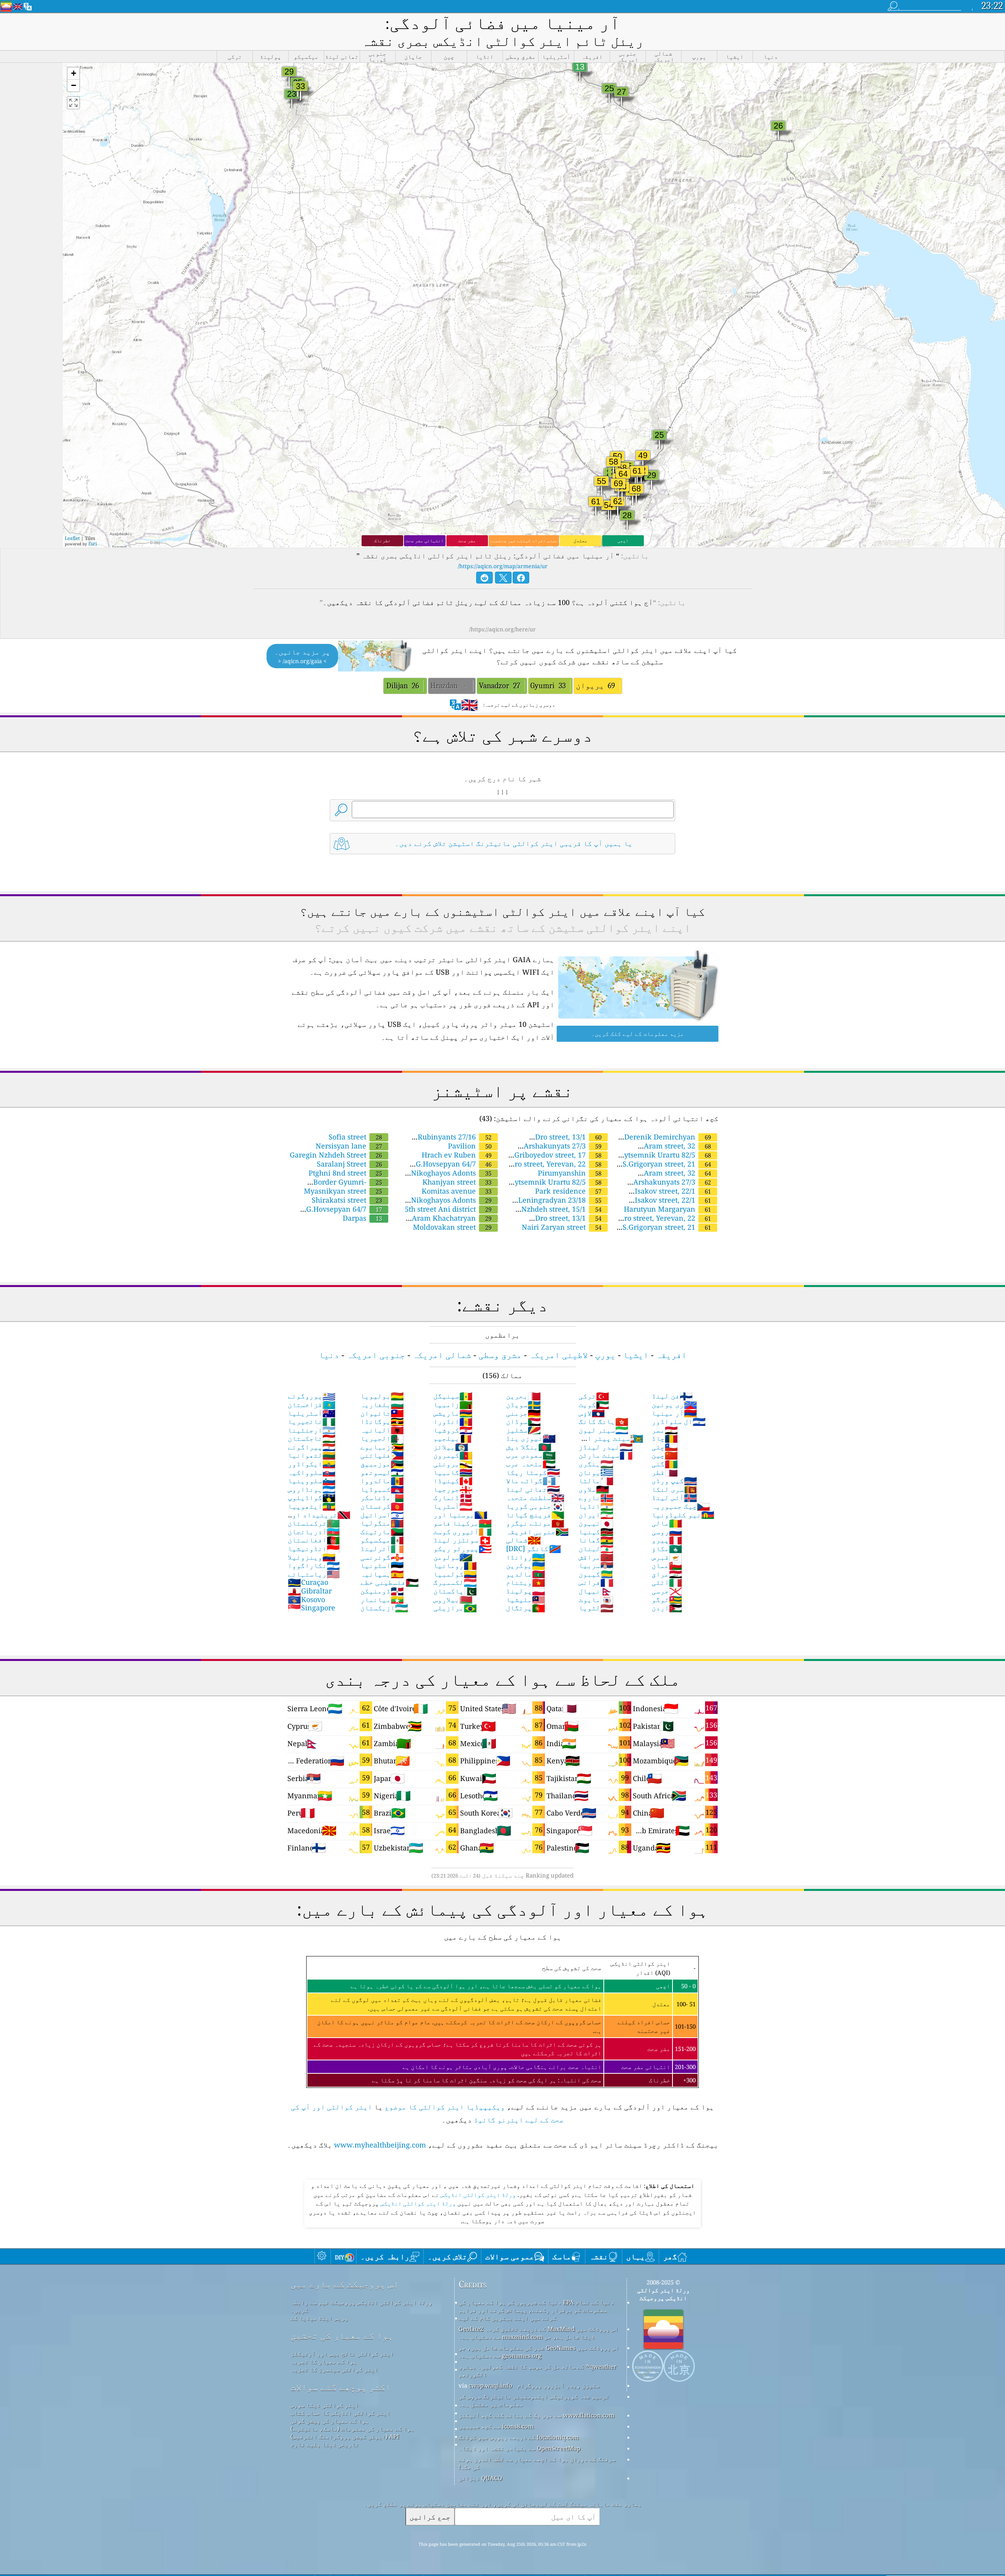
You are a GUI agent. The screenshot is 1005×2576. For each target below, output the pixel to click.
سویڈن (524, 1404)
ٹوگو (667, 1599)
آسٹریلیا (312, 1413)
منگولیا (382, 1523)
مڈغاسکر (382, 1497)
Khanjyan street (457, 1182)
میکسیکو (382, 1540)
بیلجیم (453, 1438)
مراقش (596, 1557)
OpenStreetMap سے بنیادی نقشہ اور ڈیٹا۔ (519, 2448)
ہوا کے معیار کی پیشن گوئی (330, 2421)
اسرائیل (382, 1515)
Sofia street (355, 1137)
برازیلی (455, 1608)
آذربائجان (314, 1531)
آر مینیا (674, 1413)
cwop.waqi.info (491, 2385)
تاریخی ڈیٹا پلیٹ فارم (325, 2444)
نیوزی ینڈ (531, 1438)
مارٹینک (382, 1531)
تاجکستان (312, 1438)
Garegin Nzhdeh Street (336, 1155)
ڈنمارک (453, 1497)
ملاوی (594, 1489)
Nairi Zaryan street (562, 1227)
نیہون (596, 1523)
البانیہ (382, 1430)
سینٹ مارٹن (606, 1455)
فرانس (596, 1582)
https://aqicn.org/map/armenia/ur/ (503, 566)
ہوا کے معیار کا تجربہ (324, 2361)
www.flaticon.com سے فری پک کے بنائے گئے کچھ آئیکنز (536, 2415)
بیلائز (451, 1447)
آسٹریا (453, 1506)
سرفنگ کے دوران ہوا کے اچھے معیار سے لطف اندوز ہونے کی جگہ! (537, 2463)
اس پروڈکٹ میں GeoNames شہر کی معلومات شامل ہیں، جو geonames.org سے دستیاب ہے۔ (539, 2352)
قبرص (667, 1557)
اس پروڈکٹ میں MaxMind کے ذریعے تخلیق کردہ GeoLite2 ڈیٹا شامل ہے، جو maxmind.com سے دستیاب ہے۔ (538, 2333)
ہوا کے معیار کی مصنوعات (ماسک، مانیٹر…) (352, 2428)
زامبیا (453, 1404)
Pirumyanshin (570, 1173)
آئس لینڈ (674, 1497)
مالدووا (382, 1480)
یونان (596, 1472)
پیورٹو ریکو (463, 1548)
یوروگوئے (312, 1396)
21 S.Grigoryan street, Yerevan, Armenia (671, 1231)
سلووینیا (312, 1480)
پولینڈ (526, 1591)
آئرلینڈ (382, 1548)
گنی (665, 1464)
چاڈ (665, 1438)
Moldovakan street (452, 1227)
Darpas (362, 1218)
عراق (667, 1574)
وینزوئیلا (312, 1557)
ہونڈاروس (312, 1489)
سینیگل (453, 1396)
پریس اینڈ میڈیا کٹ (319, 2318)
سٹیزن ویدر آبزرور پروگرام (558, 2385)
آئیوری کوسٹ (463, 1531)
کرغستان (382, 1506)
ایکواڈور (312, 1464)
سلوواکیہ (312, 1472)
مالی (667, 1523)
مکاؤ (667, 1548)
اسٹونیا (382, 1565)
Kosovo (306, 1599)
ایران (596, 1515)
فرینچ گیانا (535, 1515)
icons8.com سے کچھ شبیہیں (496, 2426)
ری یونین (674, 1404)
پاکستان (455, 1591)
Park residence (568, 1191)
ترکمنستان (314, 1523)
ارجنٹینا (312, 1430)
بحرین (524, 1396)
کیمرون (453, 1455)
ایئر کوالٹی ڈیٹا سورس (325, 2405)
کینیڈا (453, 1480)
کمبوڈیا (382, 1489)
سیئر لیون (604, 1430)
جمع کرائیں (430, 2517)
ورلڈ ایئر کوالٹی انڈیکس (477, 2195)
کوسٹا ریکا (533, 1472)
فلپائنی (382, 1455)
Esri (93, 544)
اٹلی (667, 1582)
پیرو (667, 1540)
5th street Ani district (448, 1209)
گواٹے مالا (531, 1480)
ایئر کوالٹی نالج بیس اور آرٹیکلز (342, 2354)
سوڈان (524, 1421)
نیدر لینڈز (606, 1447)
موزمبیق (382, 1464)
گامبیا (453, 1472)
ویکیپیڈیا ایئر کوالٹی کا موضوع (445, 2107)
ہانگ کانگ (604, 1421)
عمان (667, 1565)
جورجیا (453, 1489)
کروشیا (453, 1430)
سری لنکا (674, 1489)
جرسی (667, 1591)
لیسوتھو (382, 1472)
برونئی (453, 1464)
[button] (73, 74)
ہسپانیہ (382, 1574)
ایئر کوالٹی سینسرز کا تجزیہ (334, 2369)
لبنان (596, 1548)
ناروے (596, 1497)
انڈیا (596, 1506)
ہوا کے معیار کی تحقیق (342, 2336)
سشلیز (524, 1430)
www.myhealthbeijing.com (380, 2145)
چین (665, 1455)
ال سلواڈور (679, 1421)
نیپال (596, 1591)
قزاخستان (312, 1404)
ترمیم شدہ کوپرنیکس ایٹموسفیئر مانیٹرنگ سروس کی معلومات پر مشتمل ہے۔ (534, 2400)
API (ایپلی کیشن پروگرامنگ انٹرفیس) (345, 2436)
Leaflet (72, 538)
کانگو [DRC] (534, 1548)
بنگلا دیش (529, 1447)
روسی (667, 1531)
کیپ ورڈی (674, 1480)
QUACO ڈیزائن (480, 2478)
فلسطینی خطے (390, 1582)
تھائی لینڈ (533, 1489)
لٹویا (596, 1608)
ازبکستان (384, 1608)
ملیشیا (526, 1599)
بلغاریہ (382, 1404)
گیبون (596, 1574)
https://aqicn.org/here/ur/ (502, 629)
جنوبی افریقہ (537, 1531)
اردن (667, 1608)
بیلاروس (453, 1599)
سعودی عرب (531, 1455)
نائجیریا (312, 1421)
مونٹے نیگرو (535, 1523)
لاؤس (592, 1413)
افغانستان (314, 1540)
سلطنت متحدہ (535, 1497)
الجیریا (382, 1438)
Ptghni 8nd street (345, 1173)
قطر (665, 1472)
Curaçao (308, 1582)
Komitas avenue (457, 1191)
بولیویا (382, 1396)
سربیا (596, 1565)
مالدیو (526, 1574)
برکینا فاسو (463, 1523)
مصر (665, 1430)
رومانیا (455, 1565)
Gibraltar (310, 1591)
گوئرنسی (382, 1557)
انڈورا (453, 1421)
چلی (665, 1447)
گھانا (596, 1540)
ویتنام (526, 1582)
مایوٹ (596, 1599)
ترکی (594, 1396)
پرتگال (526, 1608)
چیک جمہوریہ (681, 1506)
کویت (594, 1404)
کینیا (596, 1531)
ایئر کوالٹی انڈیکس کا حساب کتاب (340, 2413)
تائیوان (382, 1413)
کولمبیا (455, 1574)
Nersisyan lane (349, 1146)
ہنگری (596, 1464)
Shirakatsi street (347, 1200)
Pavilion (470, 1146)
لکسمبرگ (455, 1582)
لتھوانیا (312, 1455)
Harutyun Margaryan (667, 1209)
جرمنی (524, 1413)
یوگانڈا (382, 1421)
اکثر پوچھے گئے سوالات (341, 2387)
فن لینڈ (672, 1396)
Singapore (312, 1608)
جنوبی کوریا (535, 1506)
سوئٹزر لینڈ (463, 1540)
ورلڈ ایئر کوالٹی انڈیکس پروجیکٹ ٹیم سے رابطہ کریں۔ (361, 2306)
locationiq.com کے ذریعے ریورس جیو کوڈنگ (519, 2437)
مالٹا (596, 1480)
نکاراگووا (314, 1565)
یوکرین (526, 1565)
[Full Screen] (73, 103)
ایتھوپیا (312, 1506)
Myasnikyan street (343, 1191)
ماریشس (453, 1413)
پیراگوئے (312, 1447)
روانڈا (526, 1557)
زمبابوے (382, 1447)
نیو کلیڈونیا (683, 1515)
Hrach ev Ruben (457, 1155)
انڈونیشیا (314, 1548)
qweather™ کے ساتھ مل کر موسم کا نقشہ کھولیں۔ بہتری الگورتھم (537, 2370)
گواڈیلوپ (312, 1497)
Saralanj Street (349, 1164)
